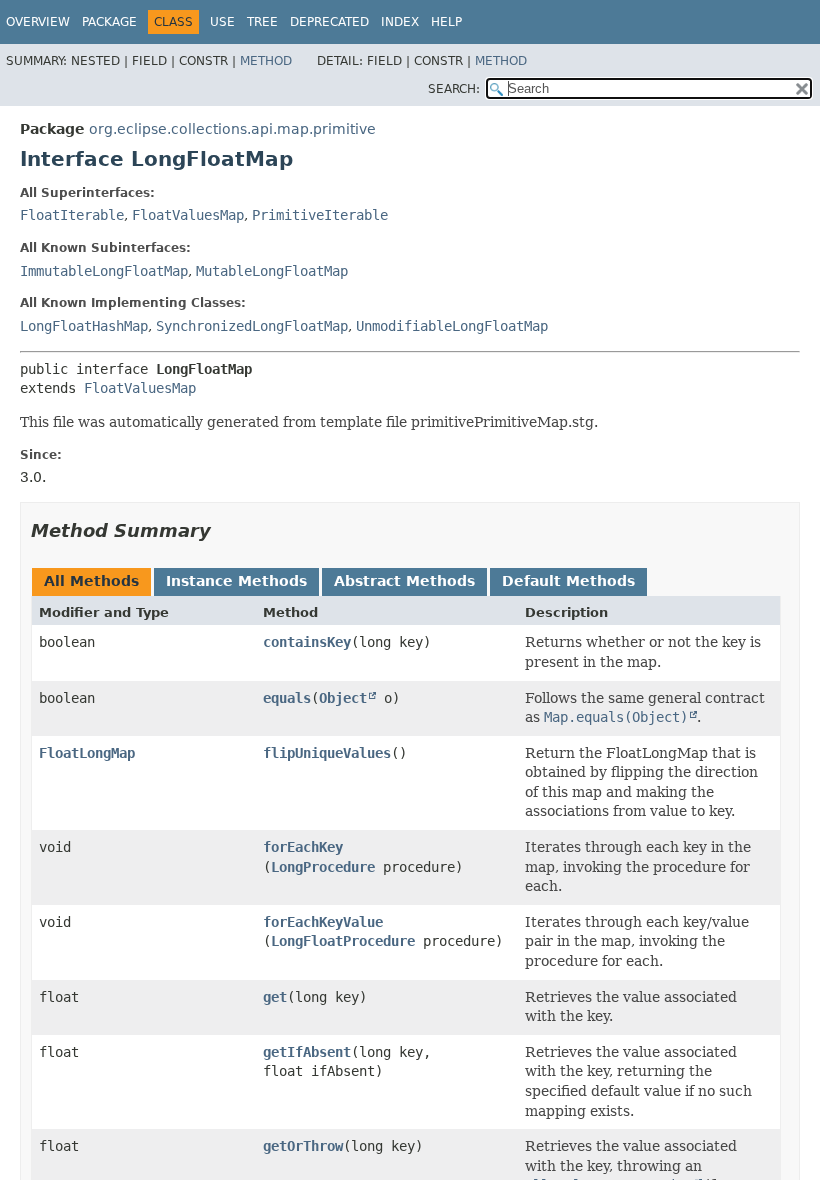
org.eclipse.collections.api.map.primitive (232, 129)
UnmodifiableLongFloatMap (452, 326)
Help (446, 22)
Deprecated (329, 22)
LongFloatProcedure (343, 941)
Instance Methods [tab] (236, 581)
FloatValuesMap (188, 215)
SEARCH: (454, 89)
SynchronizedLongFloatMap (252, 326)
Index (400, 22)
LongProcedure (323, 867)
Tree (262, 22)
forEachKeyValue (323, 922)
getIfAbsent (307, 1052)
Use (222, 22)
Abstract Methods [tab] (404, 581)
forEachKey (303, 847)
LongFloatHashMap (84, 326)
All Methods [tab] (91, 581)
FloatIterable (72, 215)
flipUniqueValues (327, 753)
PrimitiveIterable (320, 215)
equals (287, 698)
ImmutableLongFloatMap (104, 271)
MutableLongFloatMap (272, 271)
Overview (38, 22)
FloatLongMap (87, 753)
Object (343, 698)
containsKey (307, 642)
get (275, 997)
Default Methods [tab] (568, 581)
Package (109, 22)
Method (266, 61)
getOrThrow (303, 1146)
